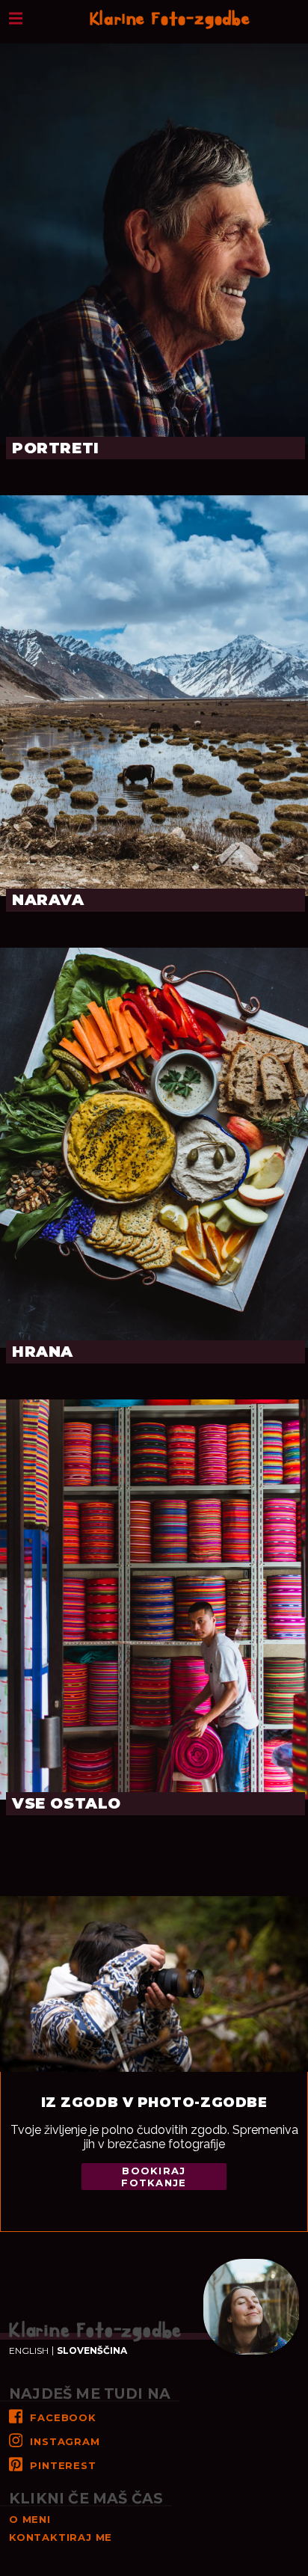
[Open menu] (16, 17)
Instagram (65, 2441)
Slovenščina (92, 2351)
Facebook (63, 2417)
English (29, 2351)
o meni (30, 2519)
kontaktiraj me (61, 2537)
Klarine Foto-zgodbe (170, 19)
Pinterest (63, 2465)
